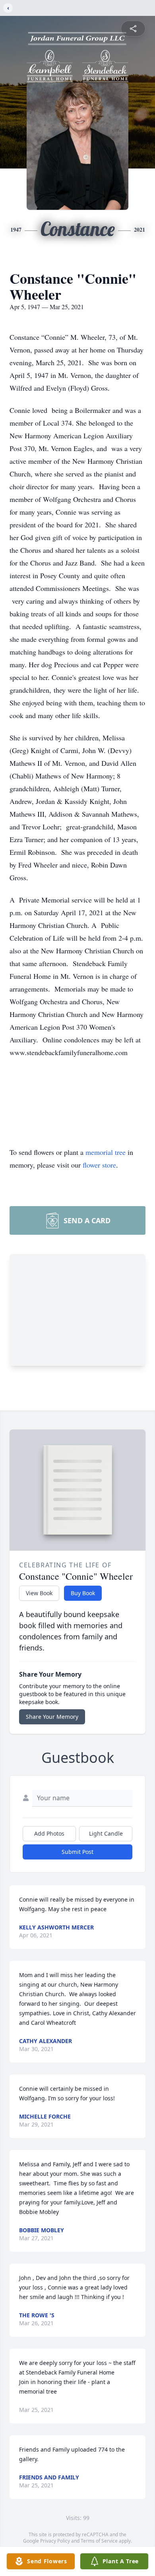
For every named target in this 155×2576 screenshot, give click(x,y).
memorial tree (106, 1152)
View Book (39, 1593)
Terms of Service (99, 2541)
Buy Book (83, 1593)
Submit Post (77, 1852)
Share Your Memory (52, 1717)
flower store (99, 1165)
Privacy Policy (55, 2541)
